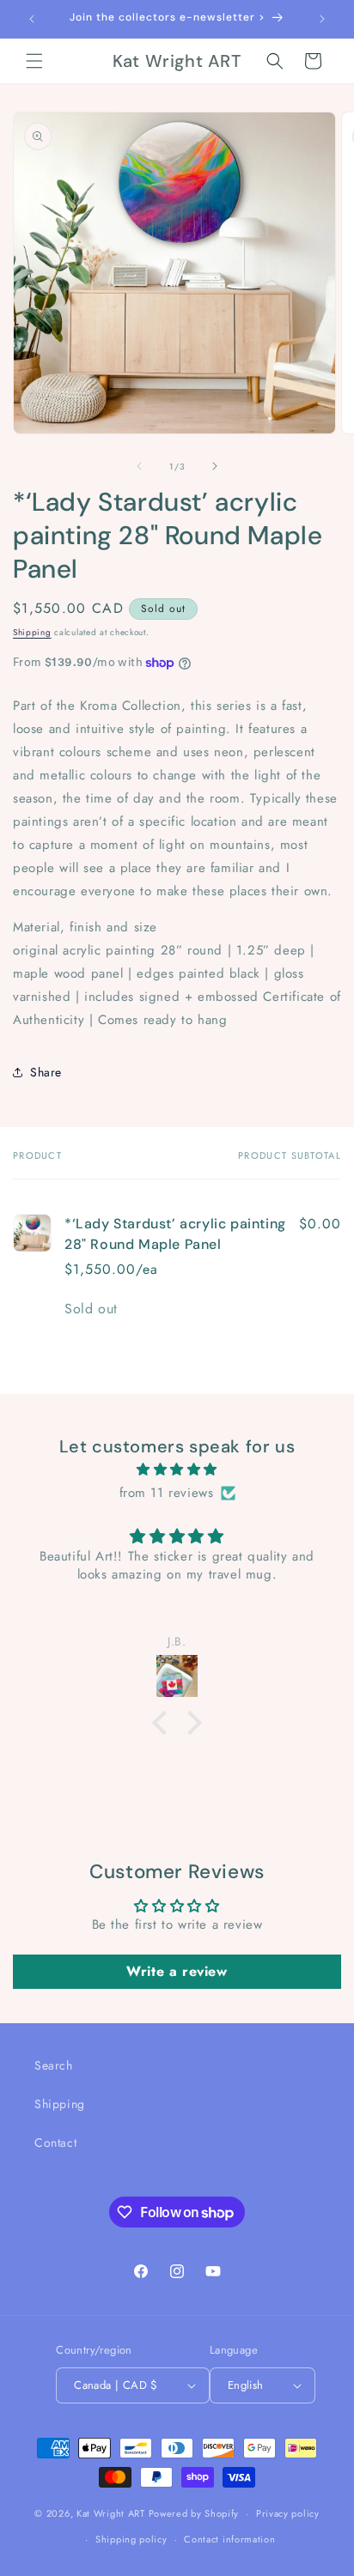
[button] (34, 61)
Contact (55, 2143)
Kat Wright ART (111, 2513)
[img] (177, 1470)
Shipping (32, 632)
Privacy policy (288, 2513)
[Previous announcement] (32, 19)
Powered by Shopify (194, 2513)
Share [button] (46, 1072)
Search (54, 2065)
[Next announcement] (322, 19)
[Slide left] (139, 466)
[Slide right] (215, 466)
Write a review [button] (177, 1971)
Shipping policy (131, 2539)
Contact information (229, 2539)
